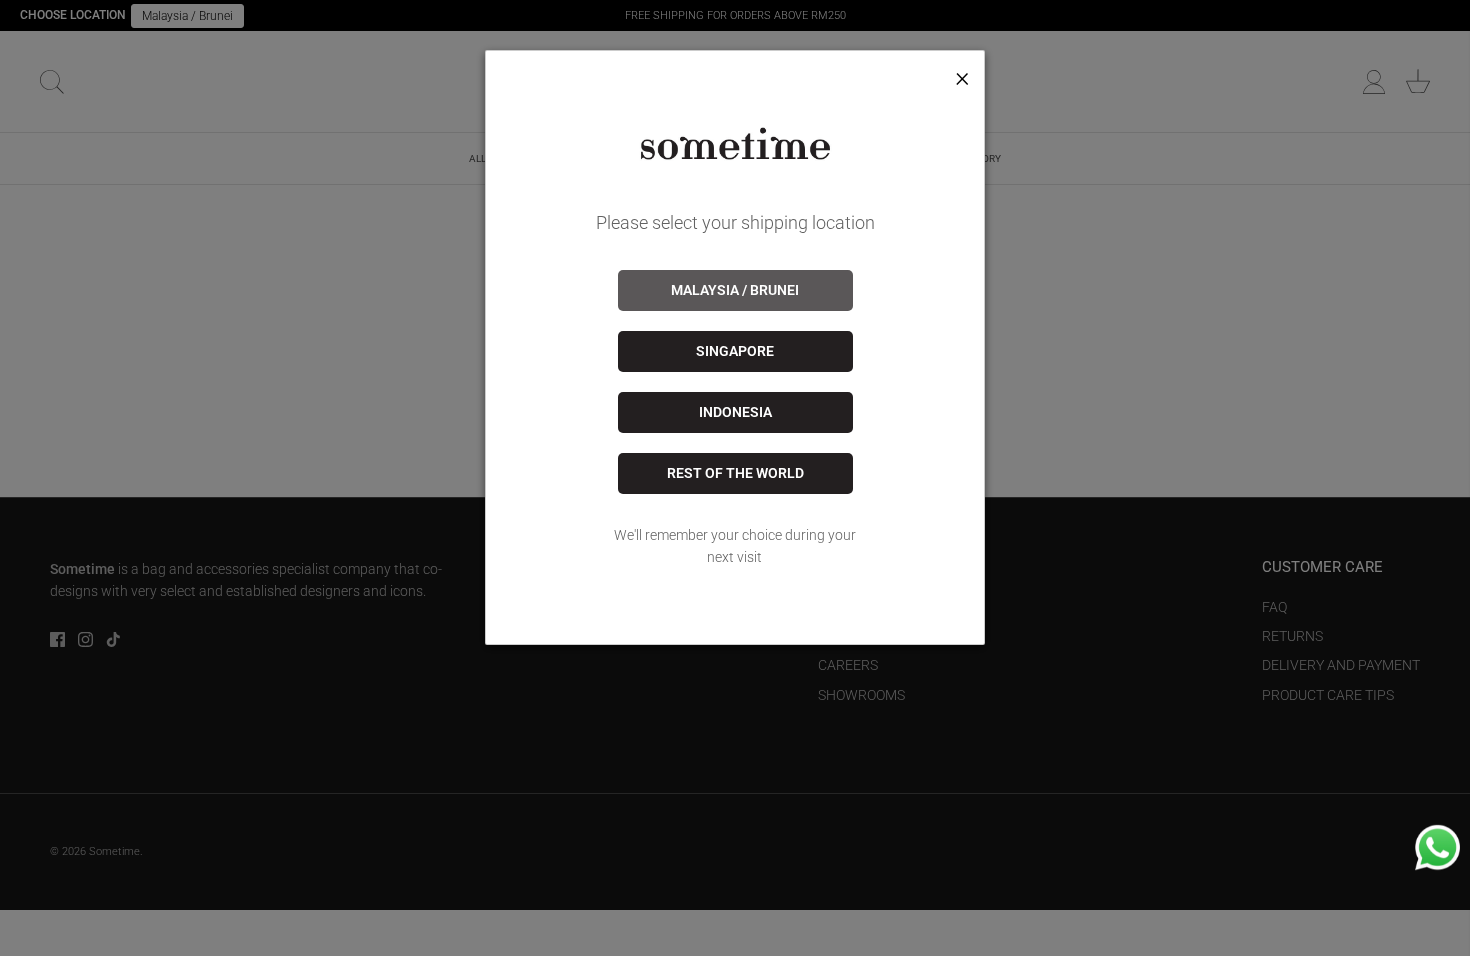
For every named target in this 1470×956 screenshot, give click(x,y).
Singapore (735, 351)
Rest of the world (735, 473)
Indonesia (735, 412)
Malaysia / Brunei (735, 290)
